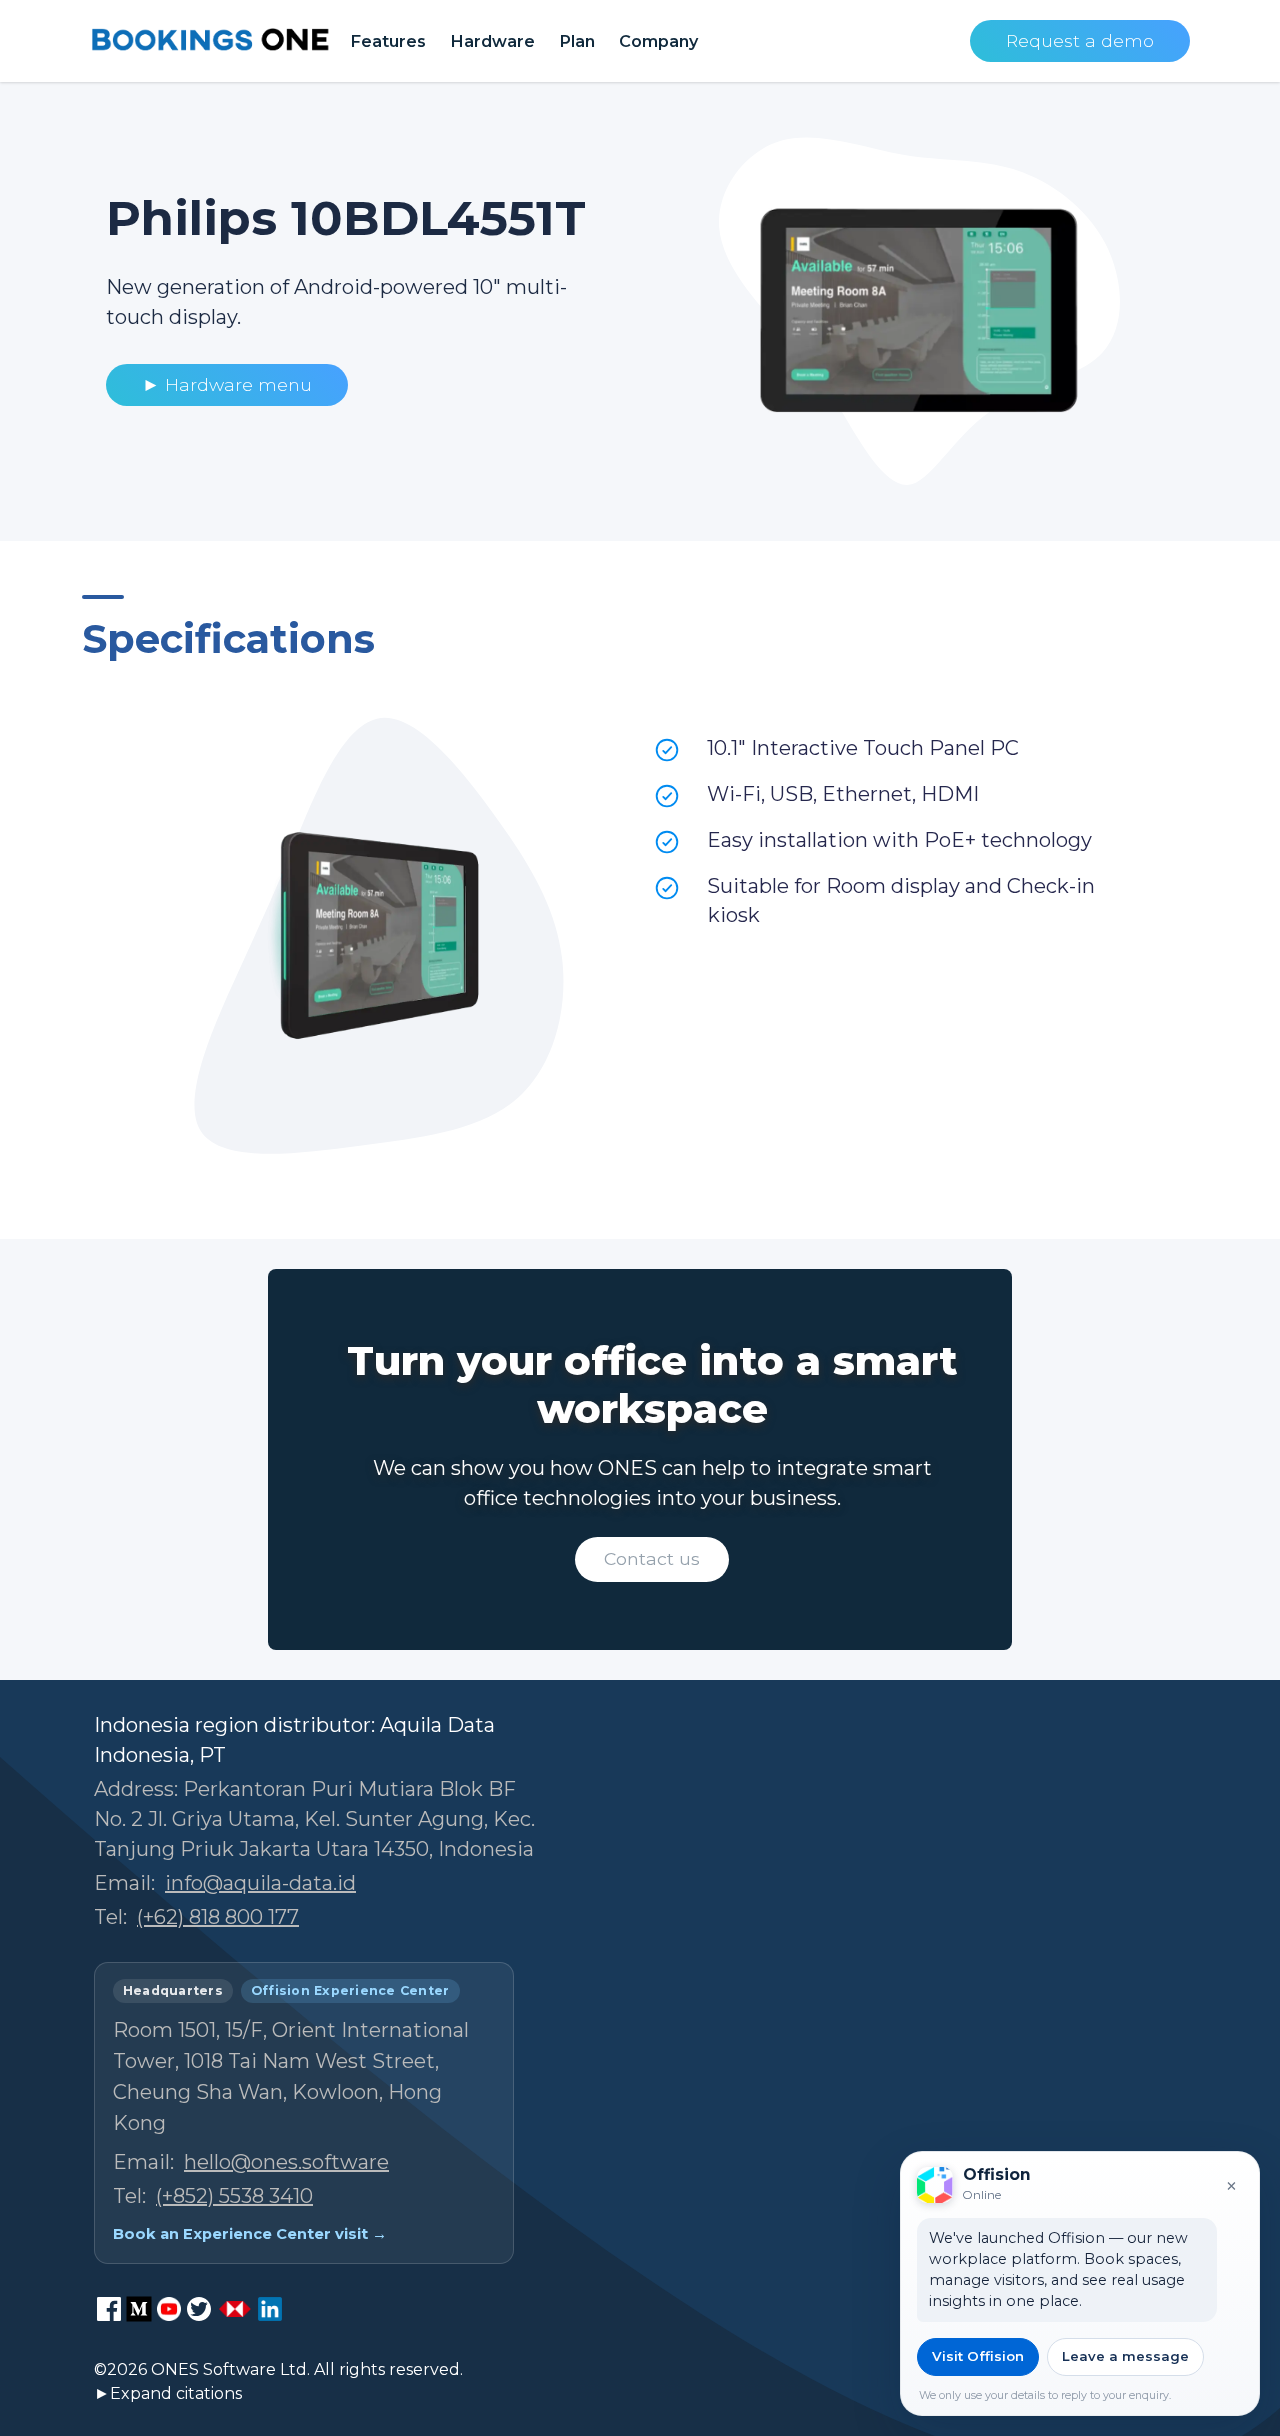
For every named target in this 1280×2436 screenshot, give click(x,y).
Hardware (492, 41)
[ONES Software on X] (199, 2309)
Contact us (652, 1558)
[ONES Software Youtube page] (169, 2309)
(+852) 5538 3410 (234, 2196)
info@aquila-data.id (260, 1883)
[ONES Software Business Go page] (235, 2309)
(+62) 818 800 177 (218, 1917)
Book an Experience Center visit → (250, 2234)
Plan (577, 41)
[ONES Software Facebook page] (109, 2309)
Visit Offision (978, 2356)
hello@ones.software (286, 2162)
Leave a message (1125, 2356)
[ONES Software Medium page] (139, 2309)
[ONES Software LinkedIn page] (270, 2309)
